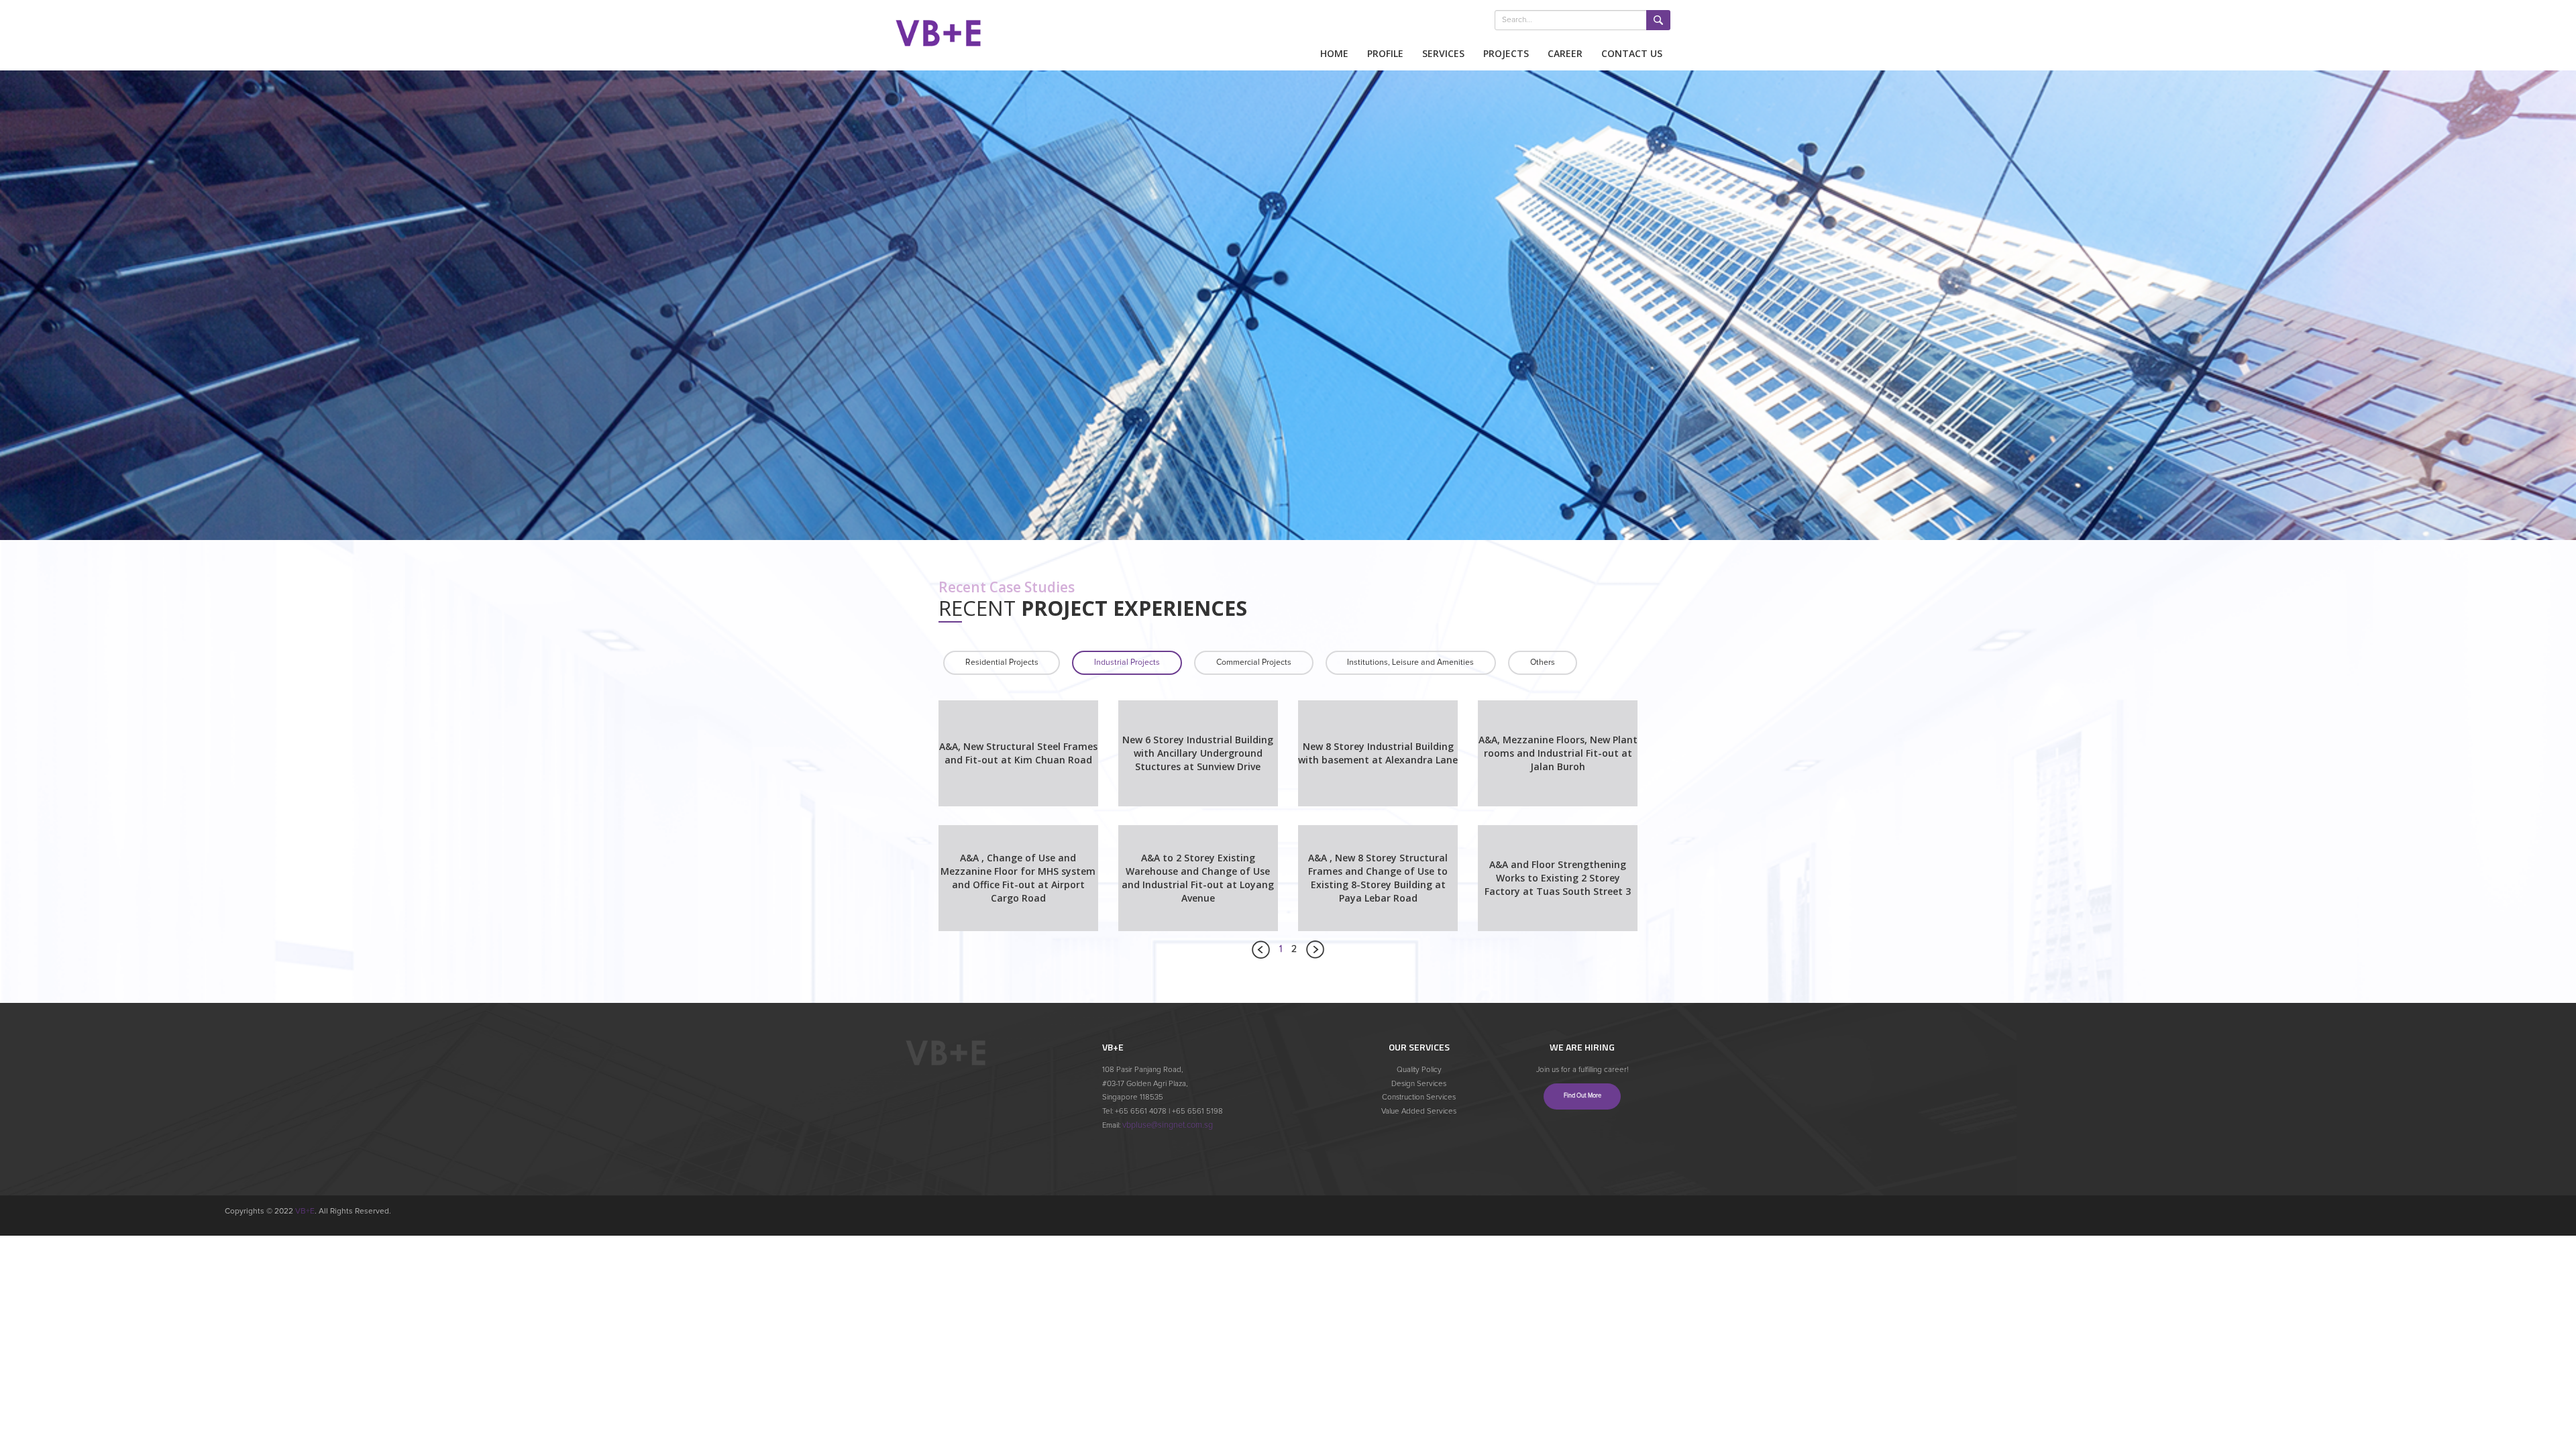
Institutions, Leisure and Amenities (1410, 662)
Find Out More (1582, 1096)
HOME (1334, 53)
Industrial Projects (1127, 662)
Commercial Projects (1254, 662)
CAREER (1565, 53)
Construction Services (1419, 1097)
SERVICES (1443, 53)
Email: (1112, 1125)
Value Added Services (1419, 1111)
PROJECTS (1506, 53)
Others (1543, 662)
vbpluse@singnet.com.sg (1168, 1125)
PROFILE (1385, 53)
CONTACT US (1632, 53)
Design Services (1419, 1084)
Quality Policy (1419, 1070)
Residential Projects (1002, 662)
